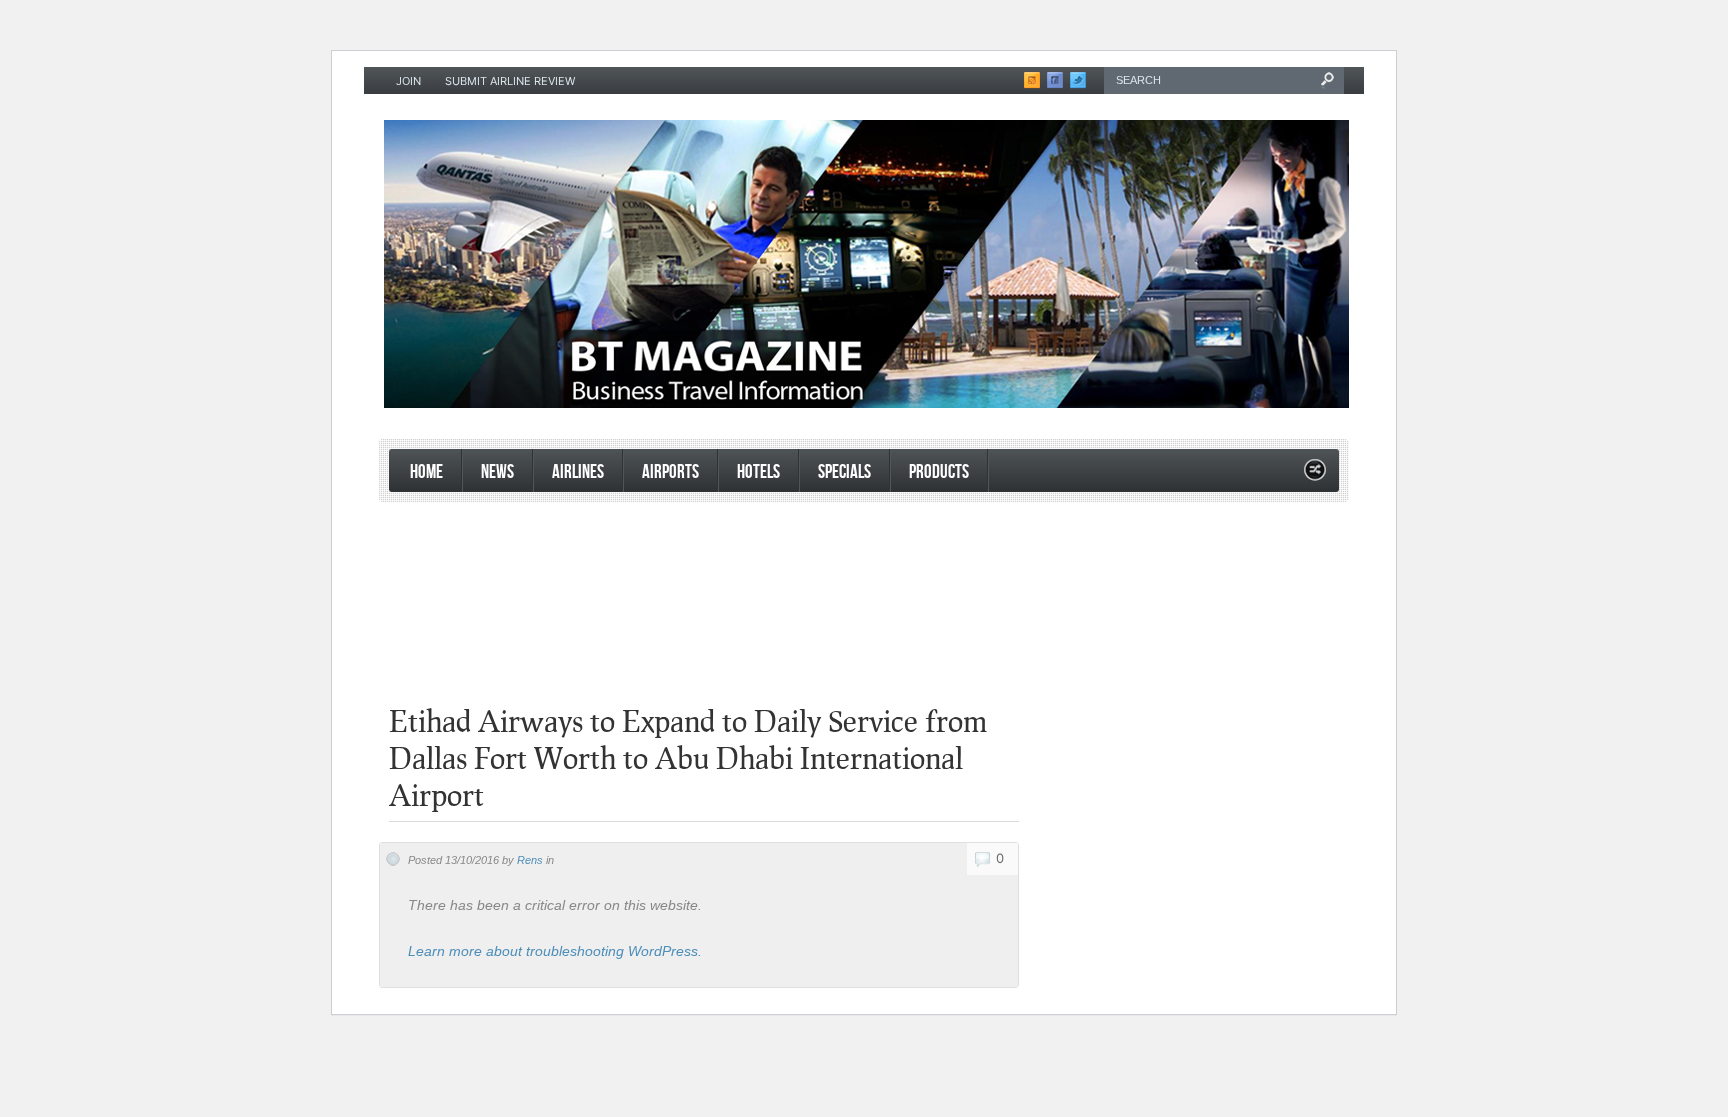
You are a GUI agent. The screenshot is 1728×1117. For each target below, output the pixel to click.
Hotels (758, 472)
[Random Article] (1315, 475)
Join (408, 81)
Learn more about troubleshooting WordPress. (555, 951)
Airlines (578, 472)
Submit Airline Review (510, 81)
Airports (670, 472)
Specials (844, 472)
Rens (530, 860)
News (497, 472)
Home (426, 472)
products (939, 472)
